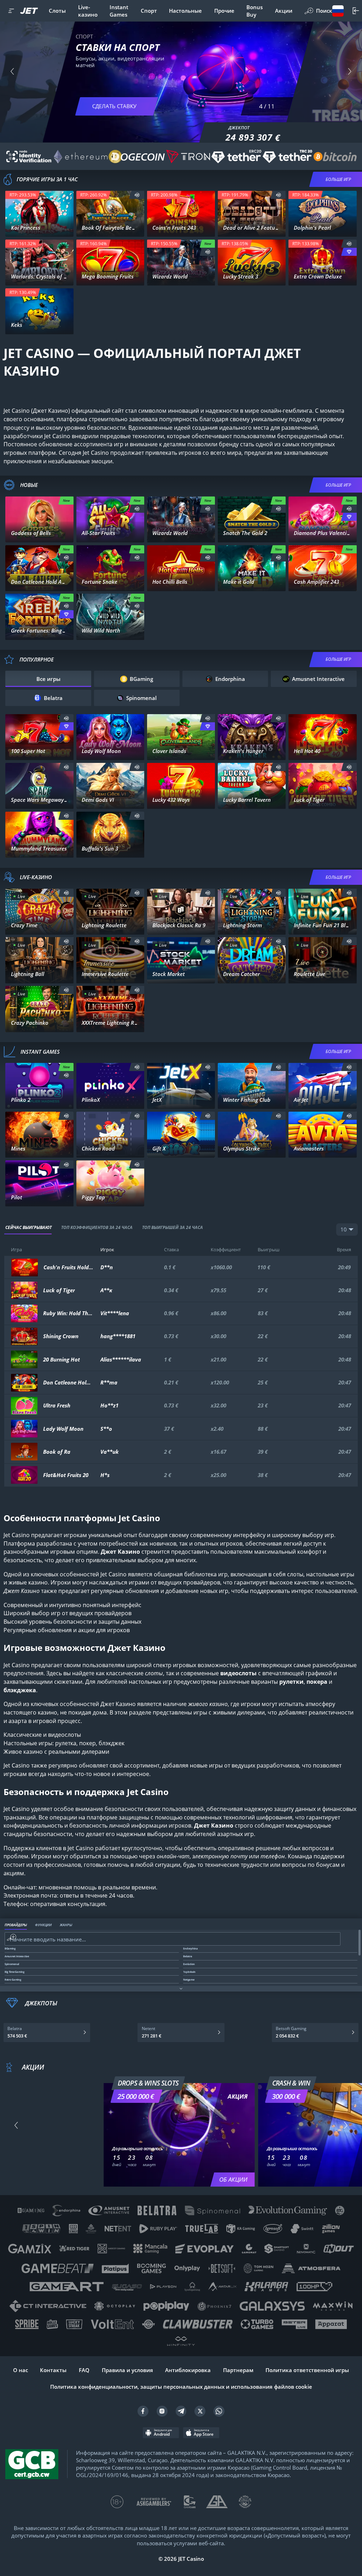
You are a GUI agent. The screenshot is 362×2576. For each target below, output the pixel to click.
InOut (110, 1149)
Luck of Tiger (59, 1290)
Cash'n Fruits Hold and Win (68, 1267)
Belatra (252, 583)
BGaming (110, 534)
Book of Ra (57, 1452)
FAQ (84, 2370)
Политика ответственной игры (307, 2370)
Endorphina (252, 277)
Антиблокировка (188, 2370)
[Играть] (40, 207)
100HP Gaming (323, 1101)
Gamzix (40, 1198)
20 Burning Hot (62, 1360)
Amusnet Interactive (322, 277)
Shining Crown (61, 1336)
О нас (21, 2370)
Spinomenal (110, 229)
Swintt (181, 277)
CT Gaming (40, 534)
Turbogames (39, 1149)
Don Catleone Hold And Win (68, 1383)
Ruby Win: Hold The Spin (68, 1313)
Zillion (110, 849)
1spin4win (181, 229)
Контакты (53, 2370)
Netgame (40, 632)
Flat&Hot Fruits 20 (66, 1475)
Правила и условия (127, 2370)
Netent (39, 229)
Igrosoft (40, 326)
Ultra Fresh (57, 1405)
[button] (12, 71)
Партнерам (238, 2370)
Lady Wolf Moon (63, 1429)
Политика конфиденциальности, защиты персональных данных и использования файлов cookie (181, 2387)
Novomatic (322, 229)
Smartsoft (110, 1101)
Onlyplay (110, 1198)
